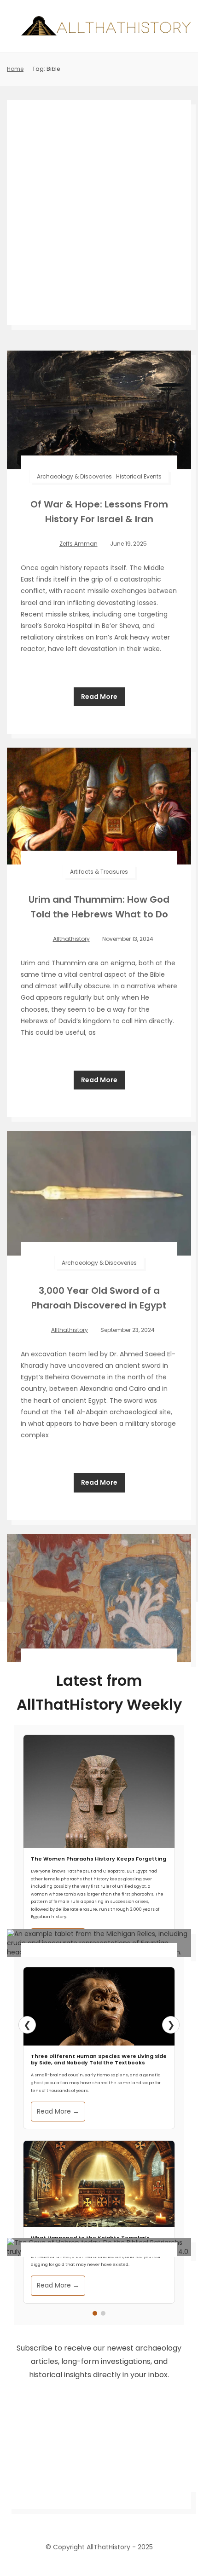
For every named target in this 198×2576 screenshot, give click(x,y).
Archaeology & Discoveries (74, 476)
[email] (132, 2519)
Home (15, 69)
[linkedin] (99, 2519)
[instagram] (116, 2519)
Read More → (58, 2111)
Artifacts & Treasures (99, 872)
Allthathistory (71, 939)
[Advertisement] (99, 213)
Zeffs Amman (79, 544)
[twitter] (82, 2519)
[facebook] (66, 2519)
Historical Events (139, 476)
